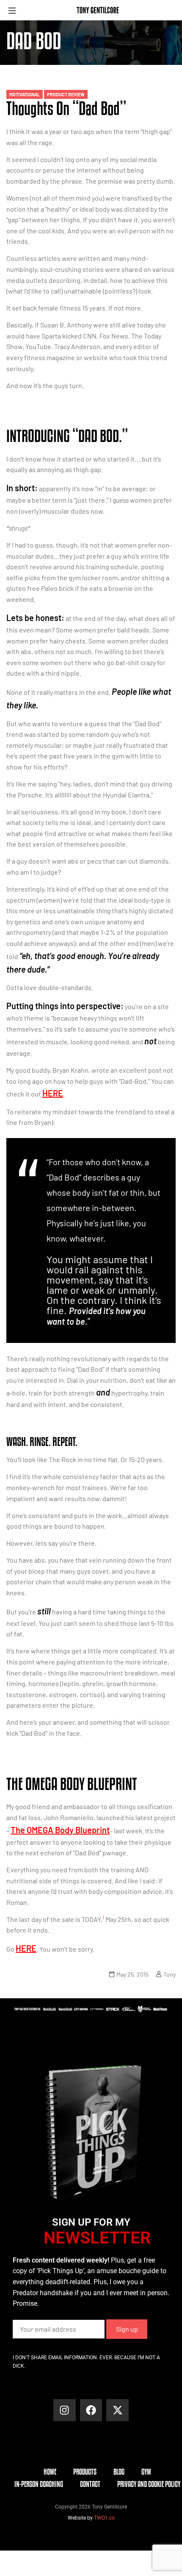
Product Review (66, 94)
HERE (53, 1093)
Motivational (25, 94)
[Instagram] (65, 2410)
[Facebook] (91, 2410)
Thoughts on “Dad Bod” (66, 108)
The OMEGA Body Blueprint (60, 1830)
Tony (170, 1974)
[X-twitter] (117, 2410)
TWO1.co (104, 2518)
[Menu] (15, 10)
